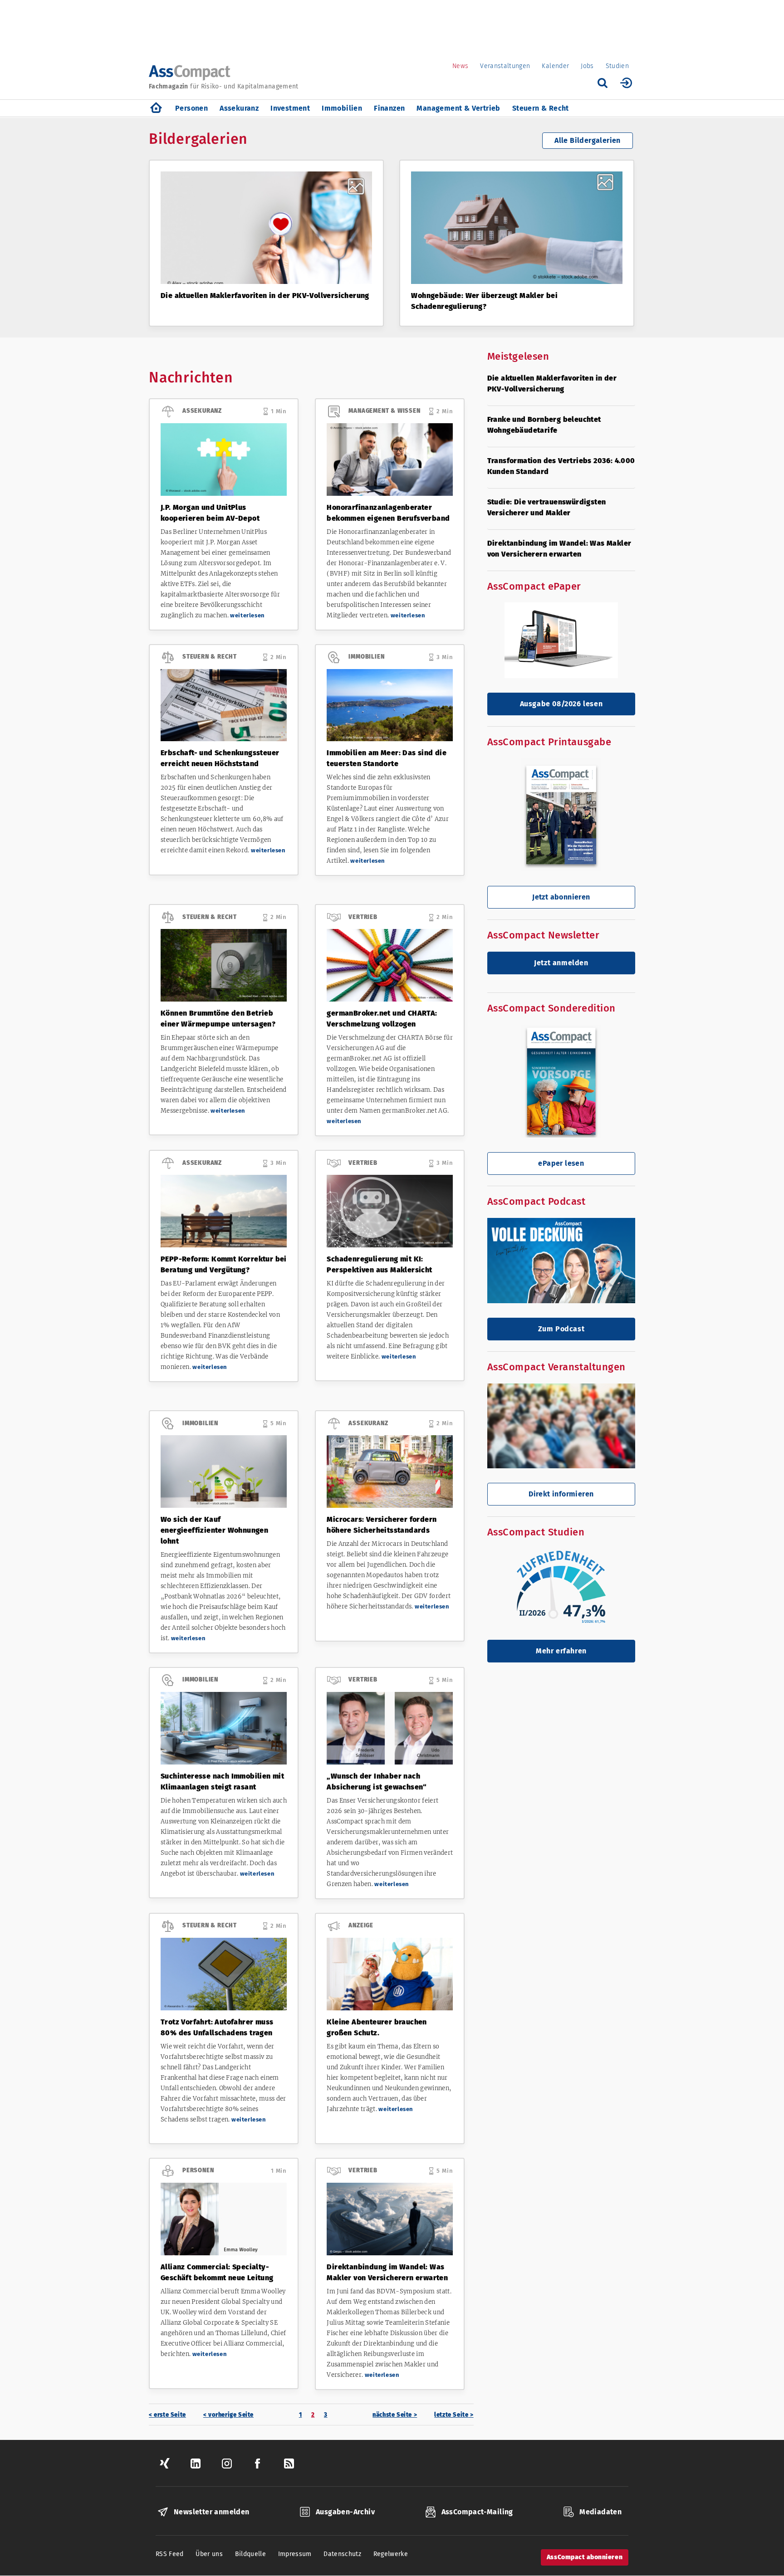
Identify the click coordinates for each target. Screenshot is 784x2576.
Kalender (555, 66)
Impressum (295, 2554)
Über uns (209, 2554)
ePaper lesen (561, 1163)
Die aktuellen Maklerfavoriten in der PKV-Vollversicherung (265, 296)
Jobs (587, 66)
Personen (191, 108)
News (460, 66)
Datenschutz (342, 2554)
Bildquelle (251, 2554)
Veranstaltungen (505, 66)
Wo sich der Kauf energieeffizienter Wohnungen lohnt (214, 1530)
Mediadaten (600, 2512)
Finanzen (389, 108)
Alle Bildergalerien (588, 140)
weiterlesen (247, 615)
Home (156, 108)
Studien (617, 66)
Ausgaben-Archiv (345, 2512)
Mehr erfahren (561, 1651)
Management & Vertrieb (458, 108)
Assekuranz (239, 108)
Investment (290, 108)
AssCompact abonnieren (585, 2557)
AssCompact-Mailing (477, 2512)
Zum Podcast (561, 1329)
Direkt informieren (561, 1494)
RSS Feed (170, 2554)
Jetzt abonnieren (561, 897)
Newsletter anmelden (212, 2512)
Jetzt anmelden (561, 963)
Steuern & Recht (541, 108)
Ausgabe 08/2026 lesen (561, 704)
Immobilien (342, 108)
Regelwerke (391, 2554)
